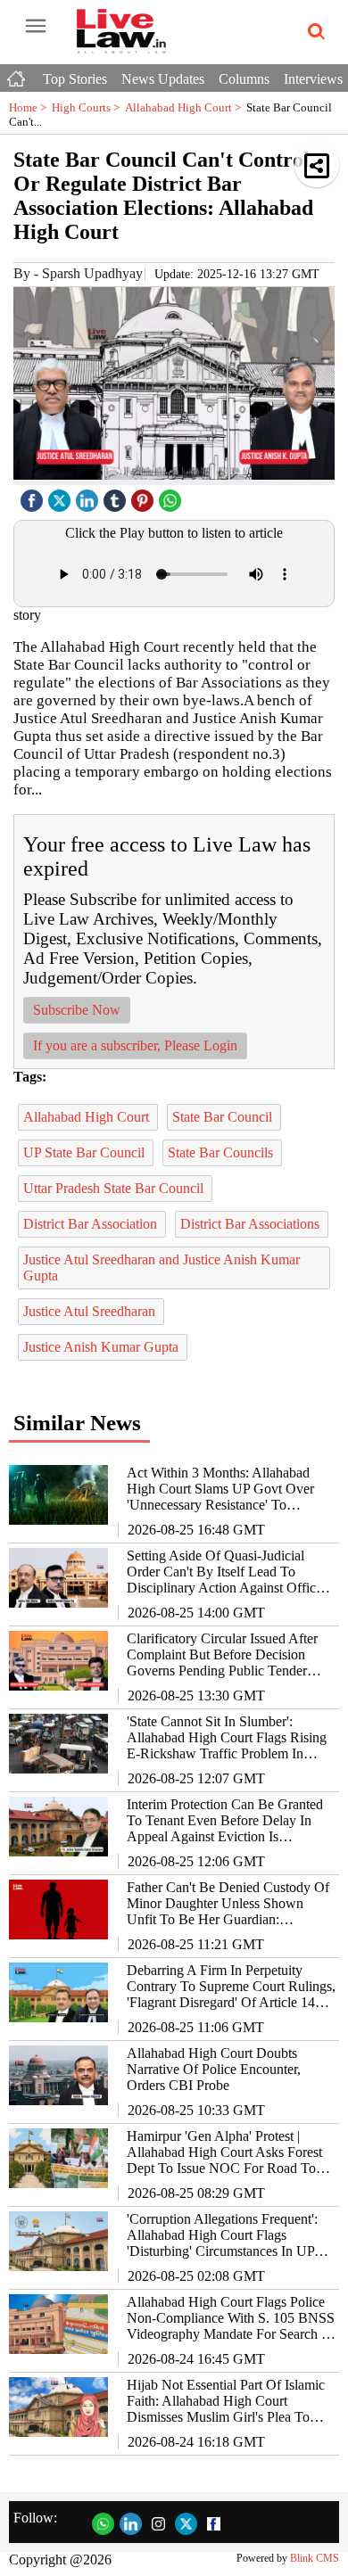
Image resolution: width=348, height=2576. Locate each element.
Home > (30, 107)
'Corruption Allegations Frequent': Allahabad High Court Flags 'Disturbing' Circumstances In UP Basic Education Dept (222, 2235)
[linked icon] (89, 496)
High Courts (88, 107)
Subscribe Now (77, 1010)
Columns (244, 79)
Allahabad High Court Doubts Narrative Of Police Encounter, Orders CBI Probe (214, 2069)
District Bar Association (92, 1224)
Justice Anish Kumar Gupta (103, 1347)
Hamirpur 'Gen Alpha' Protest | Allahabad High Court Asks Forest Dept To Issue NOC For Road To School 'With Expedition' (224, 2152)
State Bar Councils (222, 1152)
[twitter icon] (62, 496)
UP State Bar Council (86, 1152)
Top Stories (75, 79)
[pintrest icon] (145, 496)
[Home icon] (18, 74)
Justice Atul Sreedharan (91, 1311)
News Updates (163, 79)
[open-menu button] (36, 27)
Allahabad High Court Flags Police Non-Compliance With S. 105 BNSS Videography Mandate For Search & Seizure (231, 2318)
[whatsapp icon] (172, 496)
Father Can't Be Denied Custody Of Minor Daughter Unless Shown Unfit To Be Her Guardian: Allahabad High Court (228, 1904)
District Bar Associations (252, 1224)
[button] (317, 165)
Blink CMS (315, 2558)
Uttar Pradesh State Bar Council (115, 1188)
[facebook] (34, 496)
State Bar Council (224, 1117)
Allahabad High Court (186, 107)
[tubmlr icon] (117, 496)
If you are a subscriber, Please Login (135, 1045)
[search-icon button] (313, 32)
